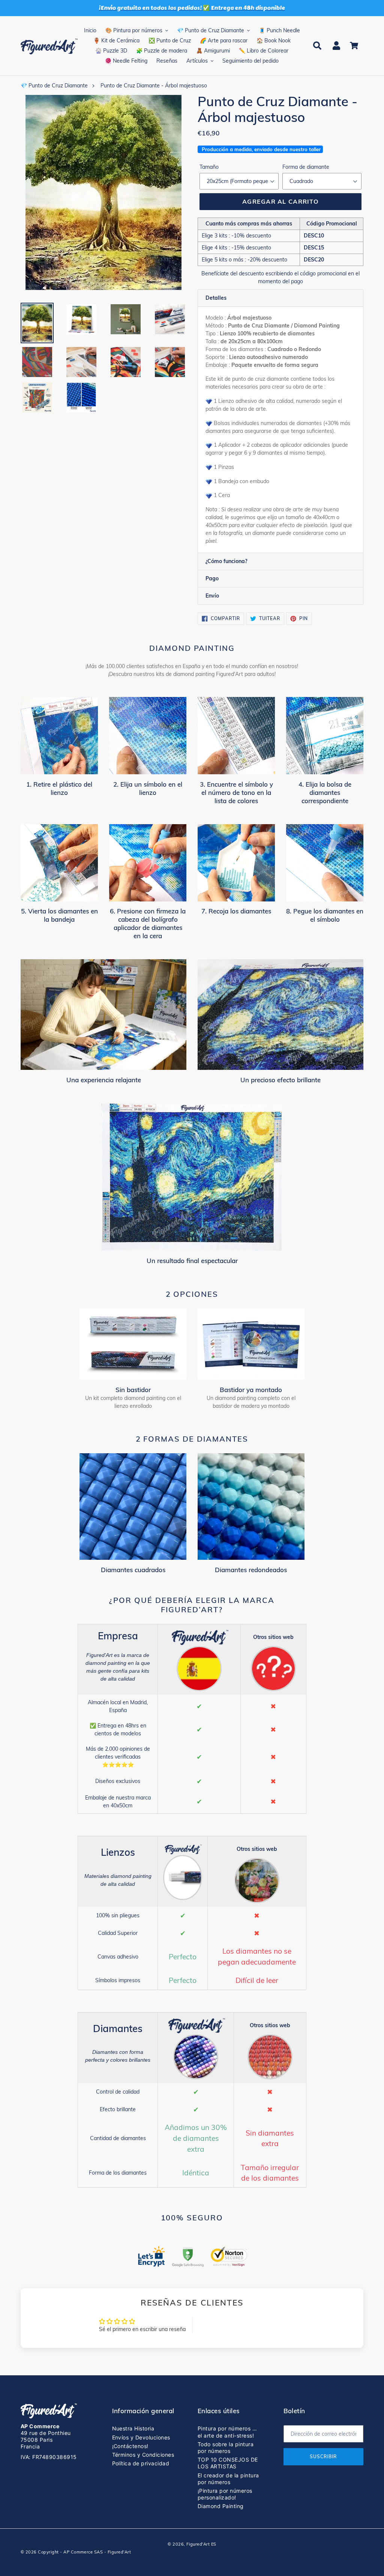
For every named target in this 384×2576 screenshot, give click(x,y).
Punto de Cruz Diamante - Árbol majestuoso (154, 86)
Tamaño (209, 167)
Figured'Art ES (201, 2544)
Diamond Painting (221, 2506)
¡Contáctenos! (130, 2446)
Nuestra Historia (133, 2428)
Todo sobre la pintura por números (226, 2448)
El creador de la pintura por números (228, 2479)
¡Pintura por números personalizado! (225, 2494)
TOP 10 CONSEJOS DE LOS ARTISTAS (228, 2463)
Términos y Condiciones (143, 2455)
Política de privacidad (141, 2463)
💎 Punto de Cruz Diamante (54, 86)
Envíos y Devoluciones (141, 2437)
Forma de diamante (306, 167)
